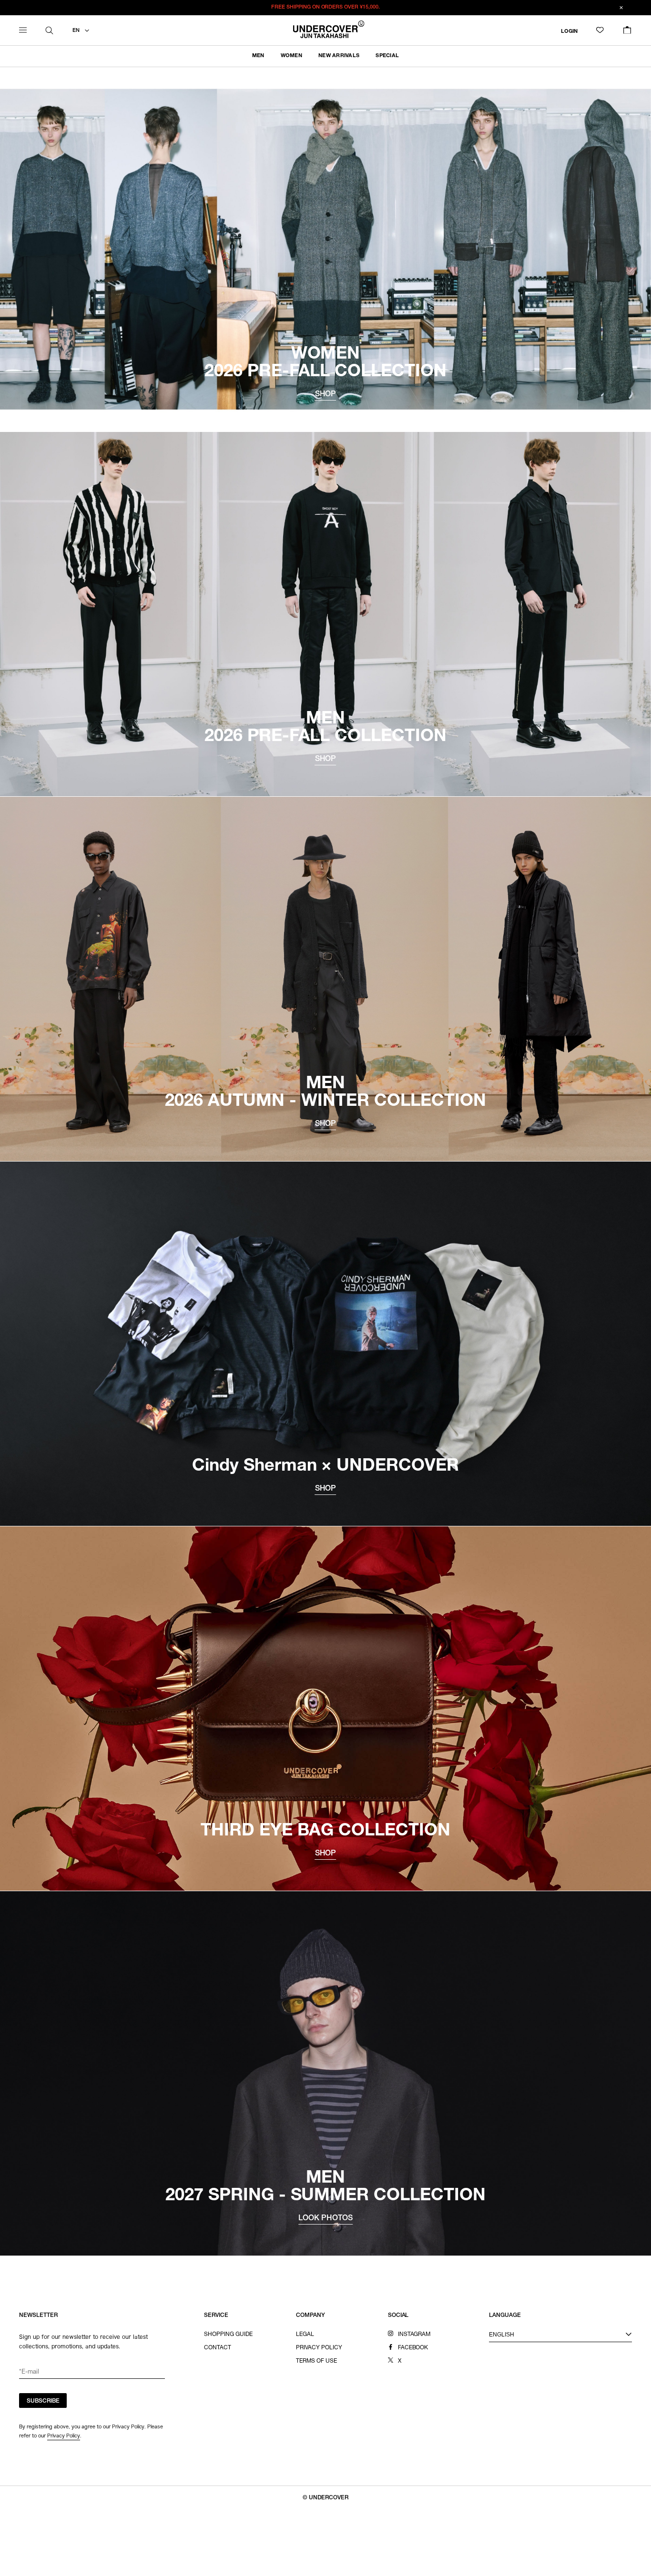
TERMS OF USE (316, 2361)
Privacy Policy (64, 2436)
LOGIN (569, 31)
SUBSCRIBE (43, 2401)
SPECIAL (387, 56)
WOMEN (291, 56)
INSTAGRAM (414, 2335)
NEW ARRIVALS (339, 56)
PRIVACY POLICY (319, 2348)
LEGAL (305, 2335)
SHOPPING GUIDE (228, 2335)
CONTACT (218, 2348)
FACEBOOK (413, 2348)
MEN (258, 56)
